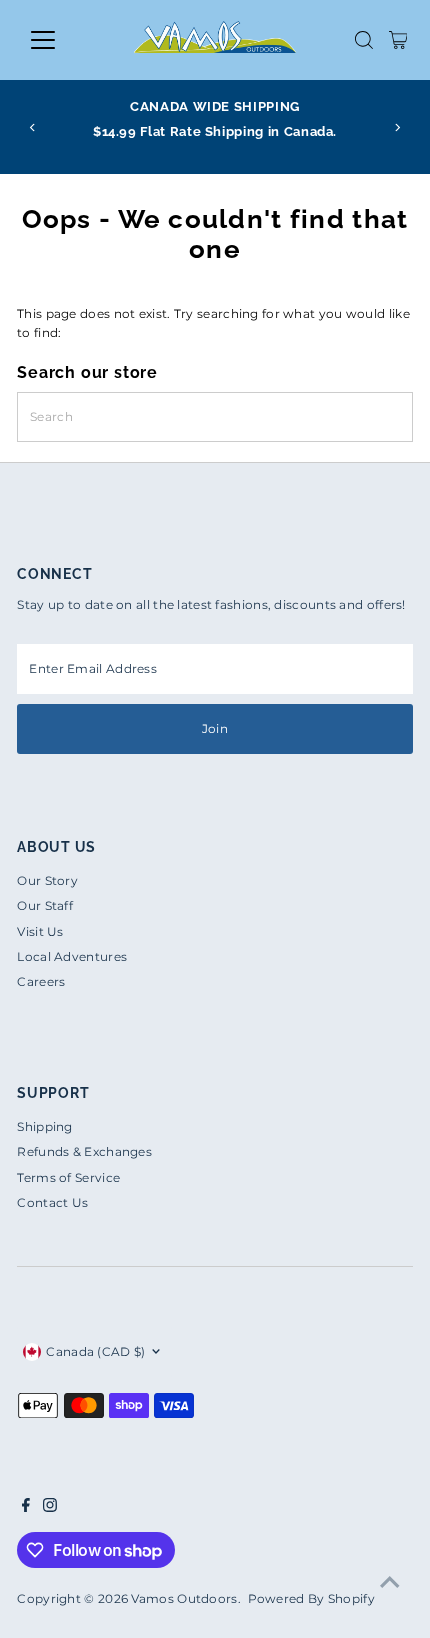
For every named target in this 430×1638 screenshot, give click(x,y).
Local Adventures (72, 956)
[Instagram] (50, 1508)
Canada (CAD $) (95, 1351)
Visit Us (40, 931)
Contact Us (52, 1202)
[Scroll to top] (390, 1583)
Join (215, 728)
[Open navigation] (64, 40)
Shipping (44, 1126)
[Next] (396, 127)
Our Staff (45, 905)
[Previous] (33, 127)
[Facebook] (26, 1508)
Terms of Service (68, 1177)
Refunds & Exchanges (84, 1151)
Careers (41, 981)
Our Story (47, 880)
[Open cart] (398, 40)
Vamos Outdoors (184, 1598)
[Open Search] (364, 40)
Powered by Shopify (311, 1598)
